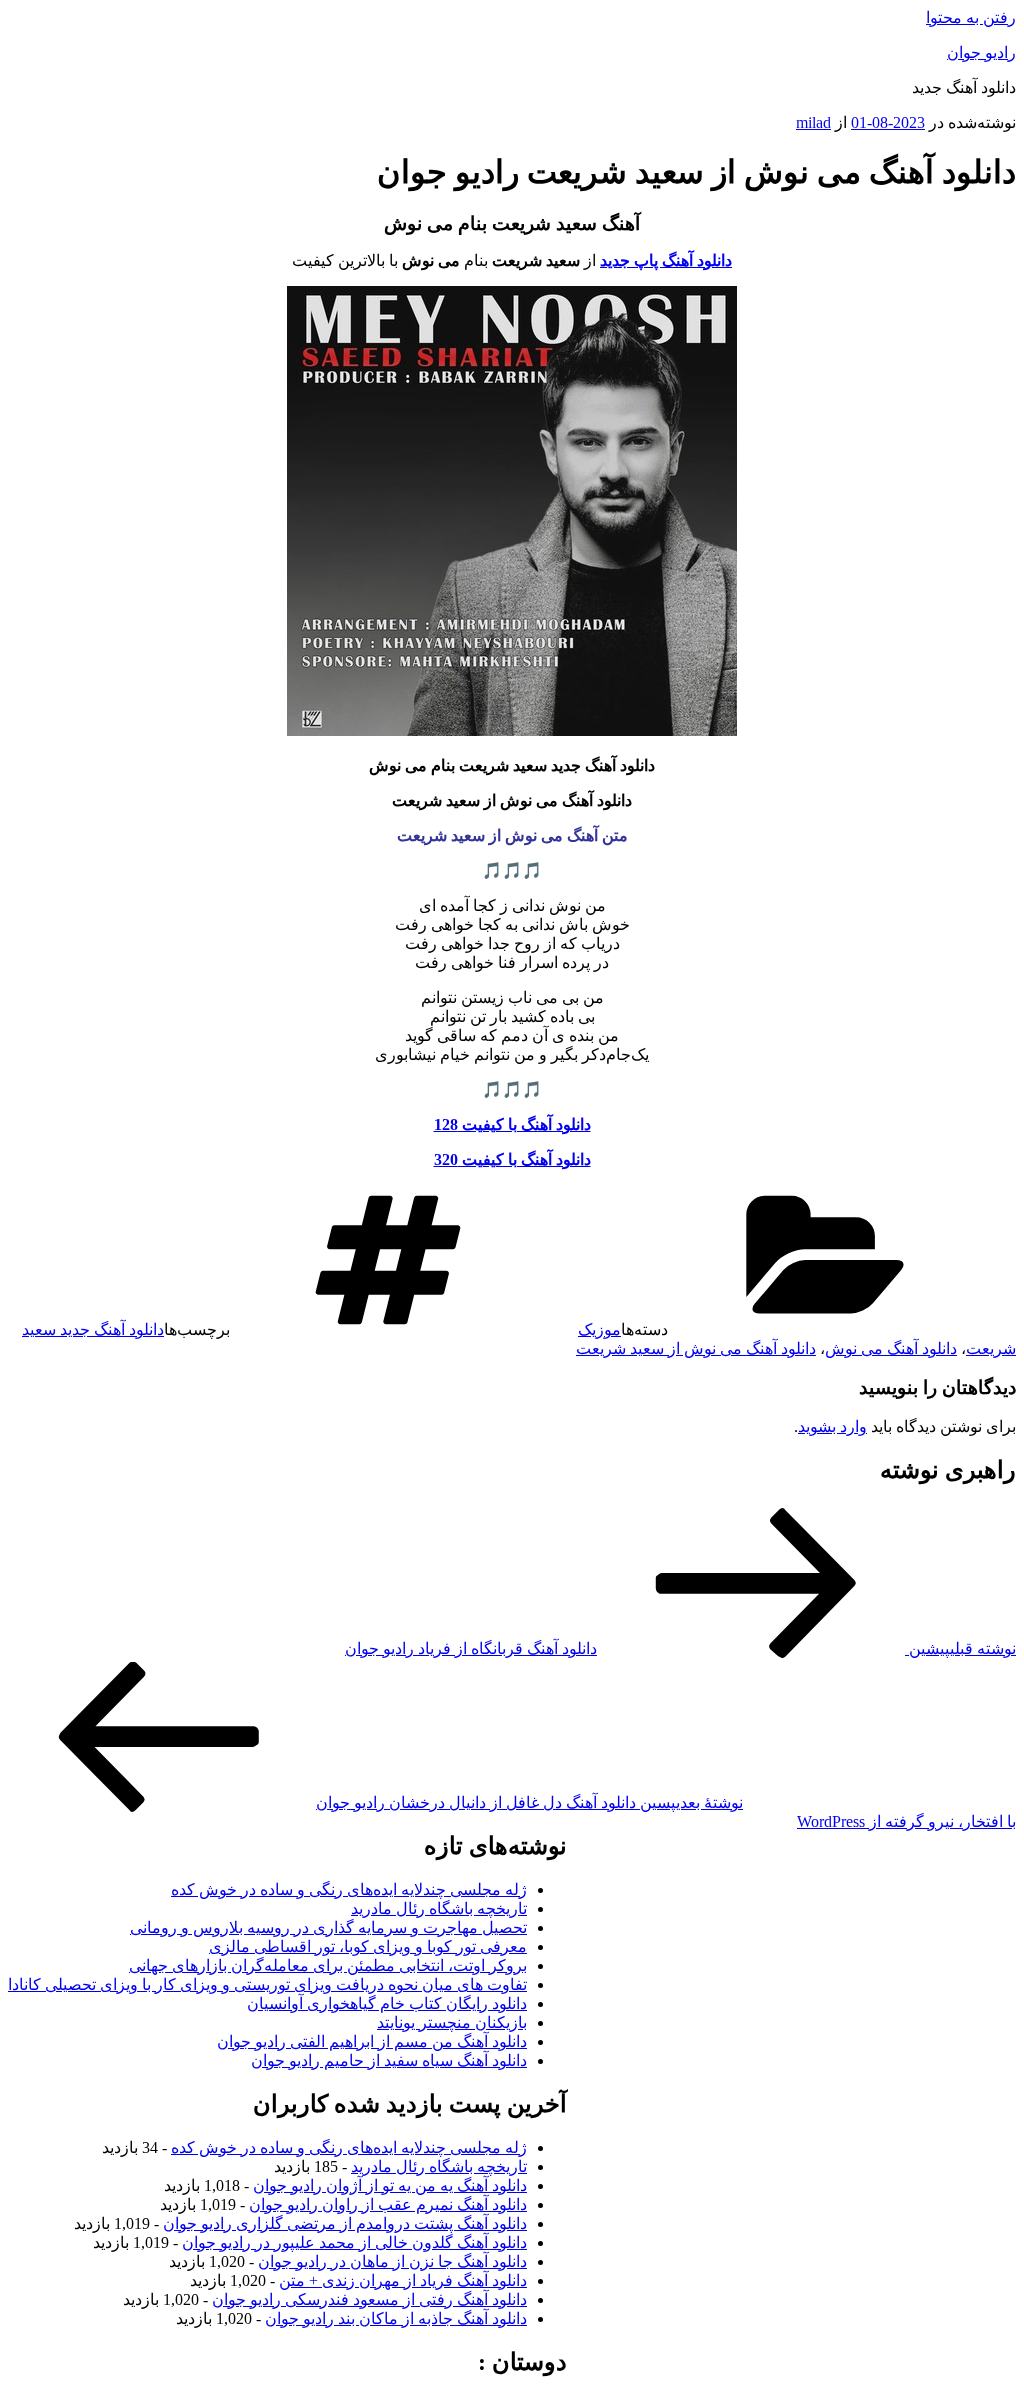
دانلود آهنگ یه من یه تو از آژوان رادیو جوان (390, 2185)
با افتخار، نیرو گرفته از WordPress (906, 1821)
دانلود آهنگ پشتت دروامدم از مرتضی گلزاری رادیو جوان (345, 2223)
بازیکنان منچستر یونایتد (452, 2022)
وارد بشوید (832, 1426)
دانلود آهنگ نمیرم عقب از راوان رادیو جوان (388, 2204)
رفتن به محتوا (971, 17)
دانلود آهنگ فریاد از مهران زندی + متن (403, 2280)
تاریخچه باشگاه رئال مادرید (439, 1908)
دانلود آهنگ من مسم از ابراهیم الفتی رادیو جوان (372, 2041)
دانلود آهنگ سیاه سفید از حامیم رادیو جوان (389, 2060)
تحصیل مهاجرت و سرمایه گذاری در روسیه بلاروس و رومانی (328, 1927)
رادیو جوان (981, 52)
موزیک (599, 1329)
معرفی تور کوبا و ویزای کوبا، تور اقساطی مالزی (368, 1946)
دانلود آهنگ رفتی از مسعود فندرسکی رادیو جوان (369, 2299)
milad (813, 122)
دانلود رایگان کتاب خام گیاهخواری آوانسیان (387, 2003)
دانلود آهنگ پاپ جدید (666, 260)
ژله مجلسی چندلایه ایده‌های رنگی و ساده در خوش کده (349, 1889)
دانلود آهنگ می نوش (891, 1348)
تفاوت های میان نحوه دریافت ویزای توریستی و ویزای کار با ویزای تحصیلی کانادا (267, 1984)
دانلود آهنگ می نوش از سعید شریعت (696, 1348)
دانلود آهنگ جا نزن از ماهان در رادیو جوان (392, 2261)
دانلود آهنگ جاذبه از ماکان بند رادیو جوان (396, 2318)
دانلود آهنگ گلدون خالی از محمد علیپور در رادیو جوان (354, 2242)
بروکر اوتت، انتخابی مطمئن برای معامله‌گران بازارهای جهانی (328, 1965)
